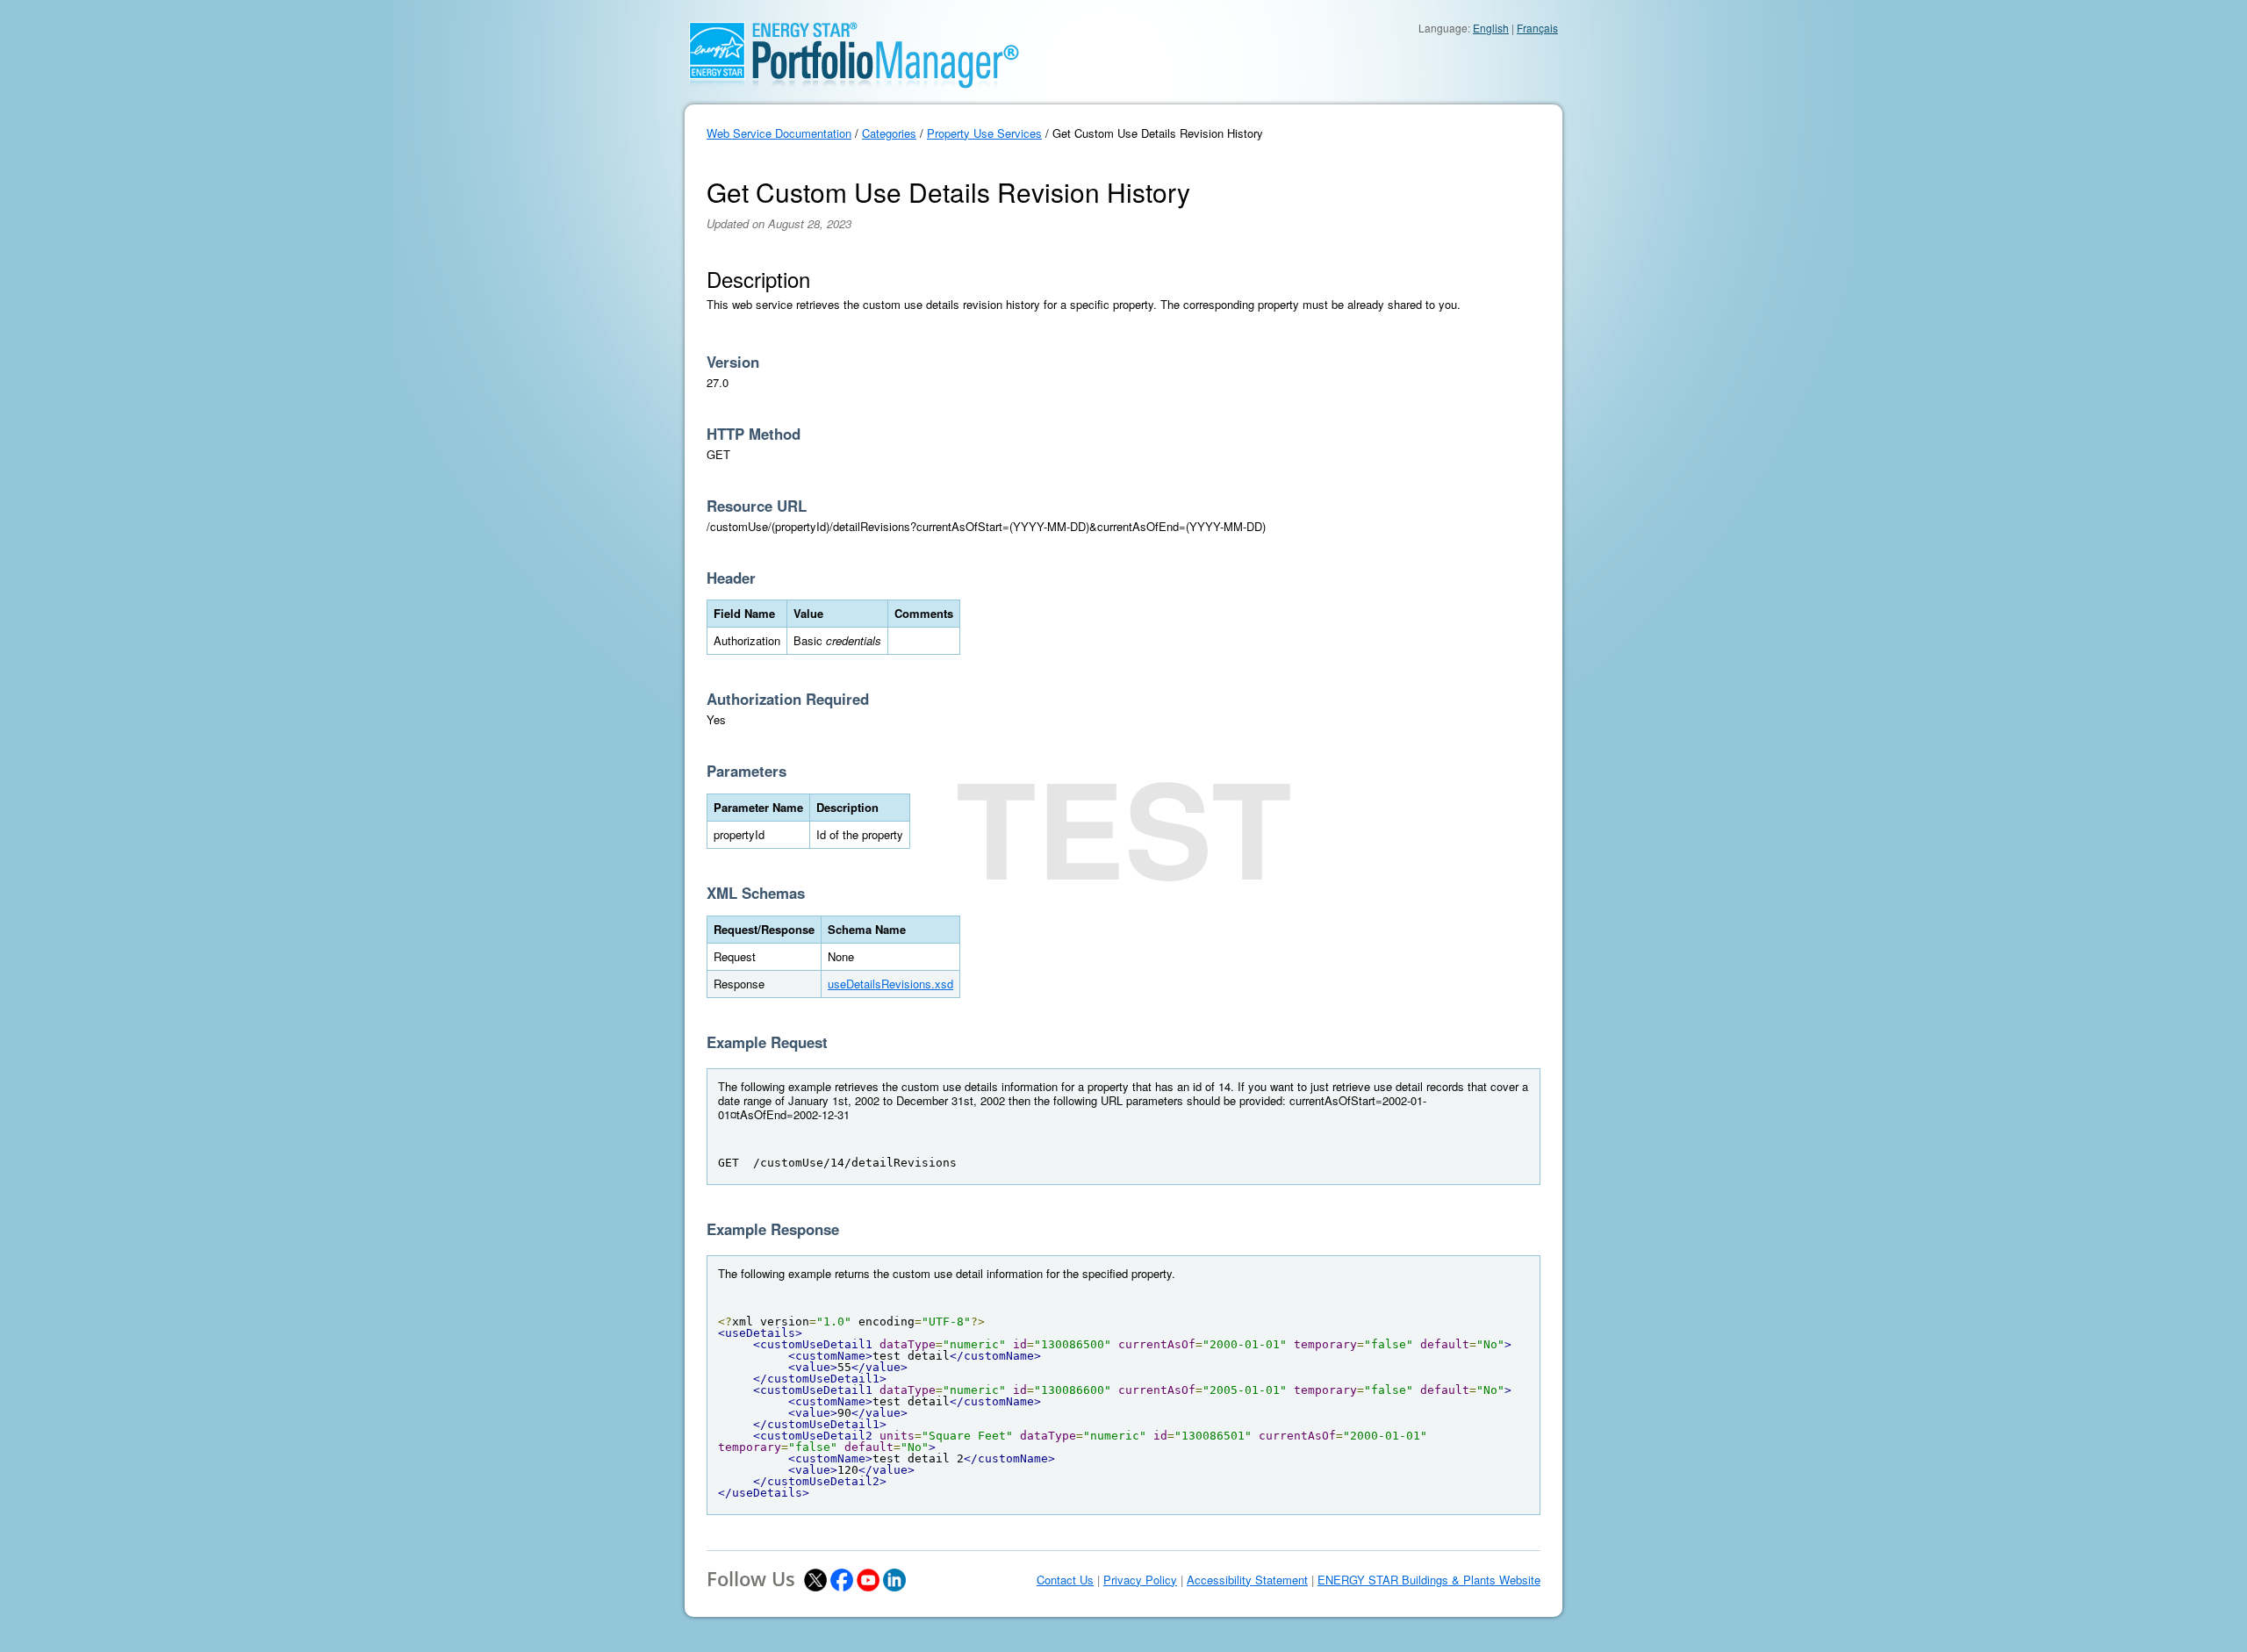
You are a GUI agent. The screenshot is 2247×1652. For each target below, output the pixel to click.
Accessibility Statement (1247, 1580)
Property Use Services (984, 133)
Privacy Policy (1140, 1580)
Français (1537, 28)
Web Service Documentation (779, 133)
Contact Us (1065, 1580)
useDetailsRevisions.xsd (890, 984)
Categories (889, 133)
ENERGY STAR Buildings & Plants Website (1429, 1580)
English (1491, 28)
